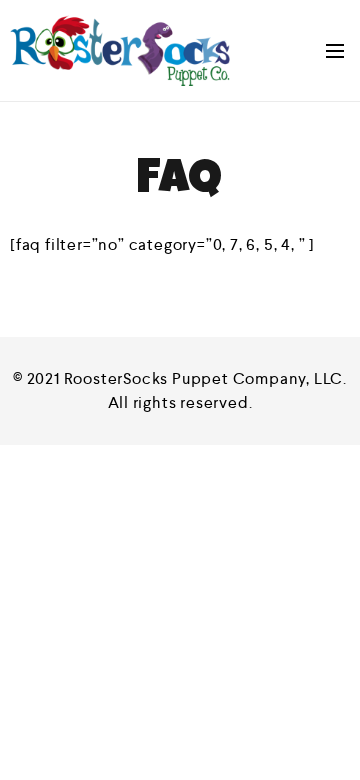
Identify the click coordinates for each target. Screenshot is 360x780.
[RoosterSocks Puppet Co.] (120, 50)
